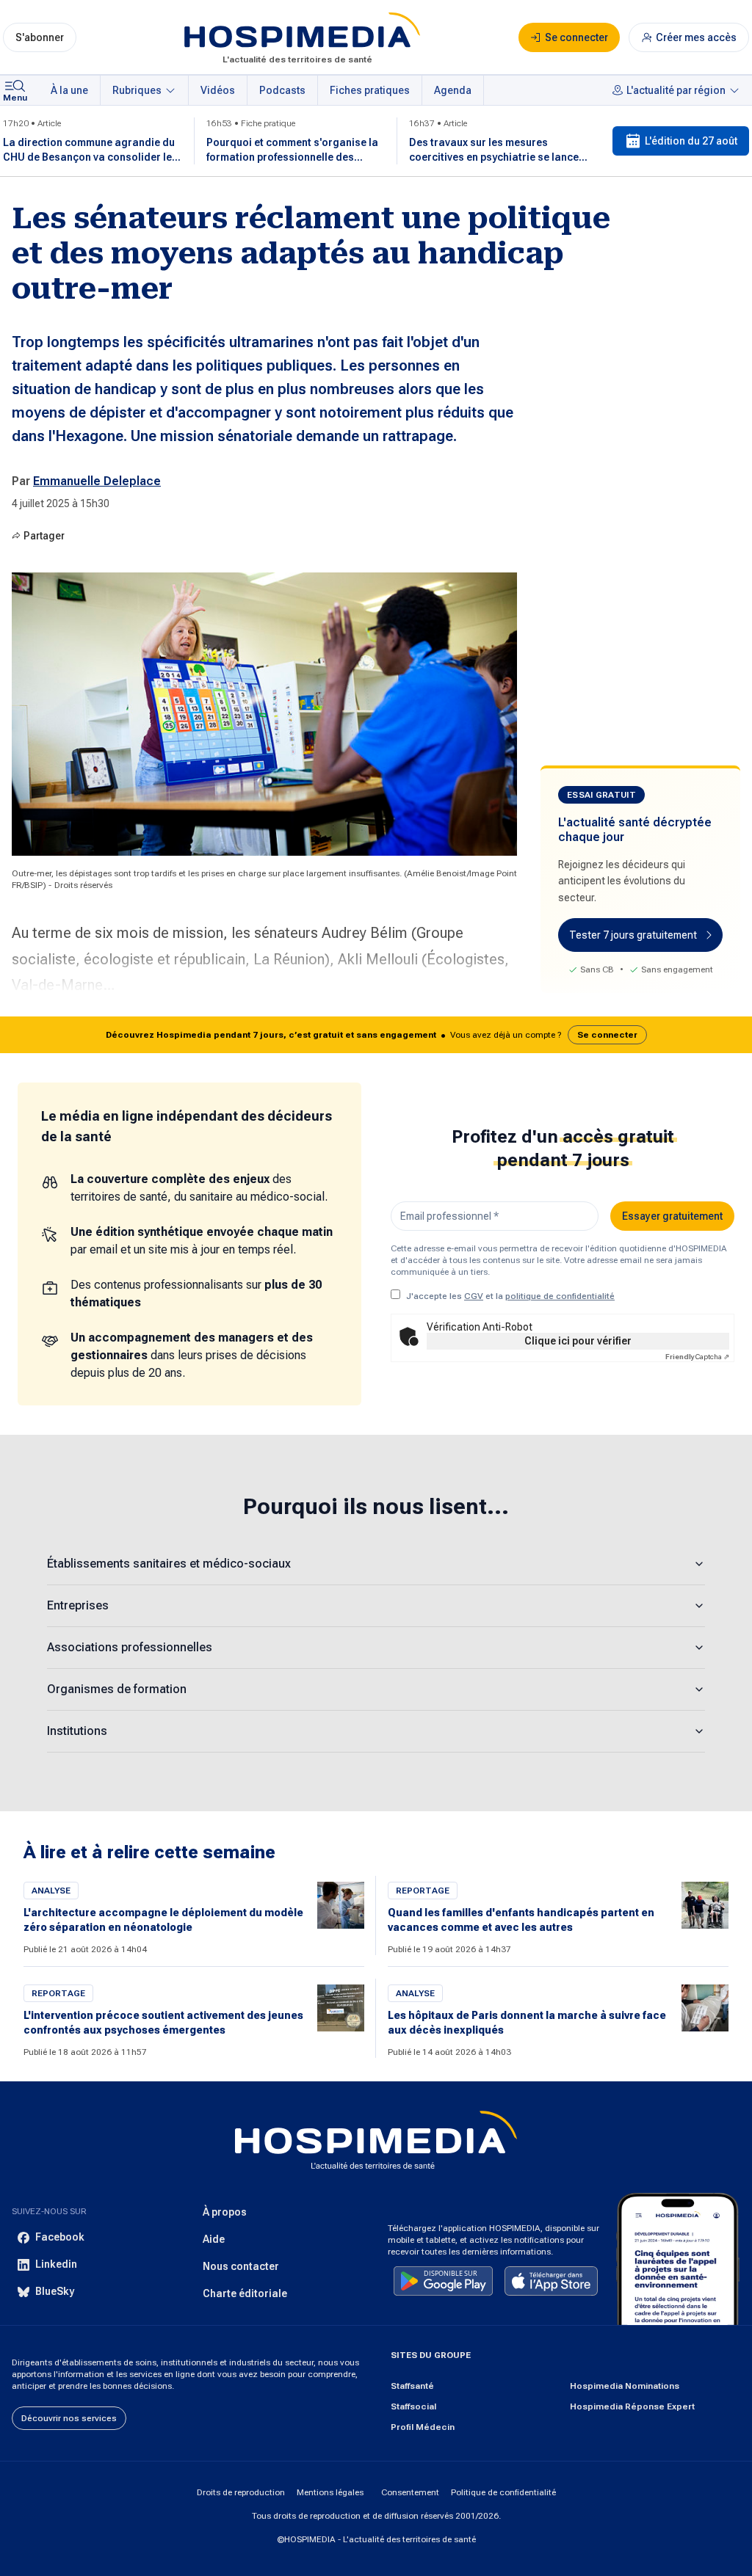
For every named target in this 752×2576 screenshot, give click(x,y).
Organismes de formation (117, 1689)
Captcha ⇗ (697, 1357)
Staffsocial (413, 2406)
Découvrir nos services (69, 2418)
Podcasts (282, 90)
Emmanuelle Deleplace (97, 481)
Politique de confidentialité (503, 2492)
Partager (44, 536)
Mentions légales (330, 2492)
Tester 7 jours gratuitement (633, 935)
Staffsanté (412, 2386)
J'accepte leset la (510, 1296)
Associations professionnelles (130, 1647)
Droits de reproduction (241, 2492)
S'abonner (40, 37)
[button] (376, 1035)
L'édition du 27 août (691, 141)
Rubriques (137, 90)
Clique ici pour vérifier (578, 1341)
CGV (474, 1296)
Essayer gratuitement (672, 1216)
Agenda (453, 90)
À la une (69, 90)
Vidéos (218, 90)
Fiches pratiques (370, 90)
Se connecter (607, 1035)
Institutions (77, 1731)
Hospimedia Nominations (625, 2386)
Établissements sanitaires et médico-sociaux (169, 1564)
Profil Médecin (423, 2427)
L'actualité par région (676, 90)
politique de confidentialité (560, 1296)
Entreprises (78, 1605)
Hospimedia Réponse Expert (632, 2406)
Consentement (410, 2492)
